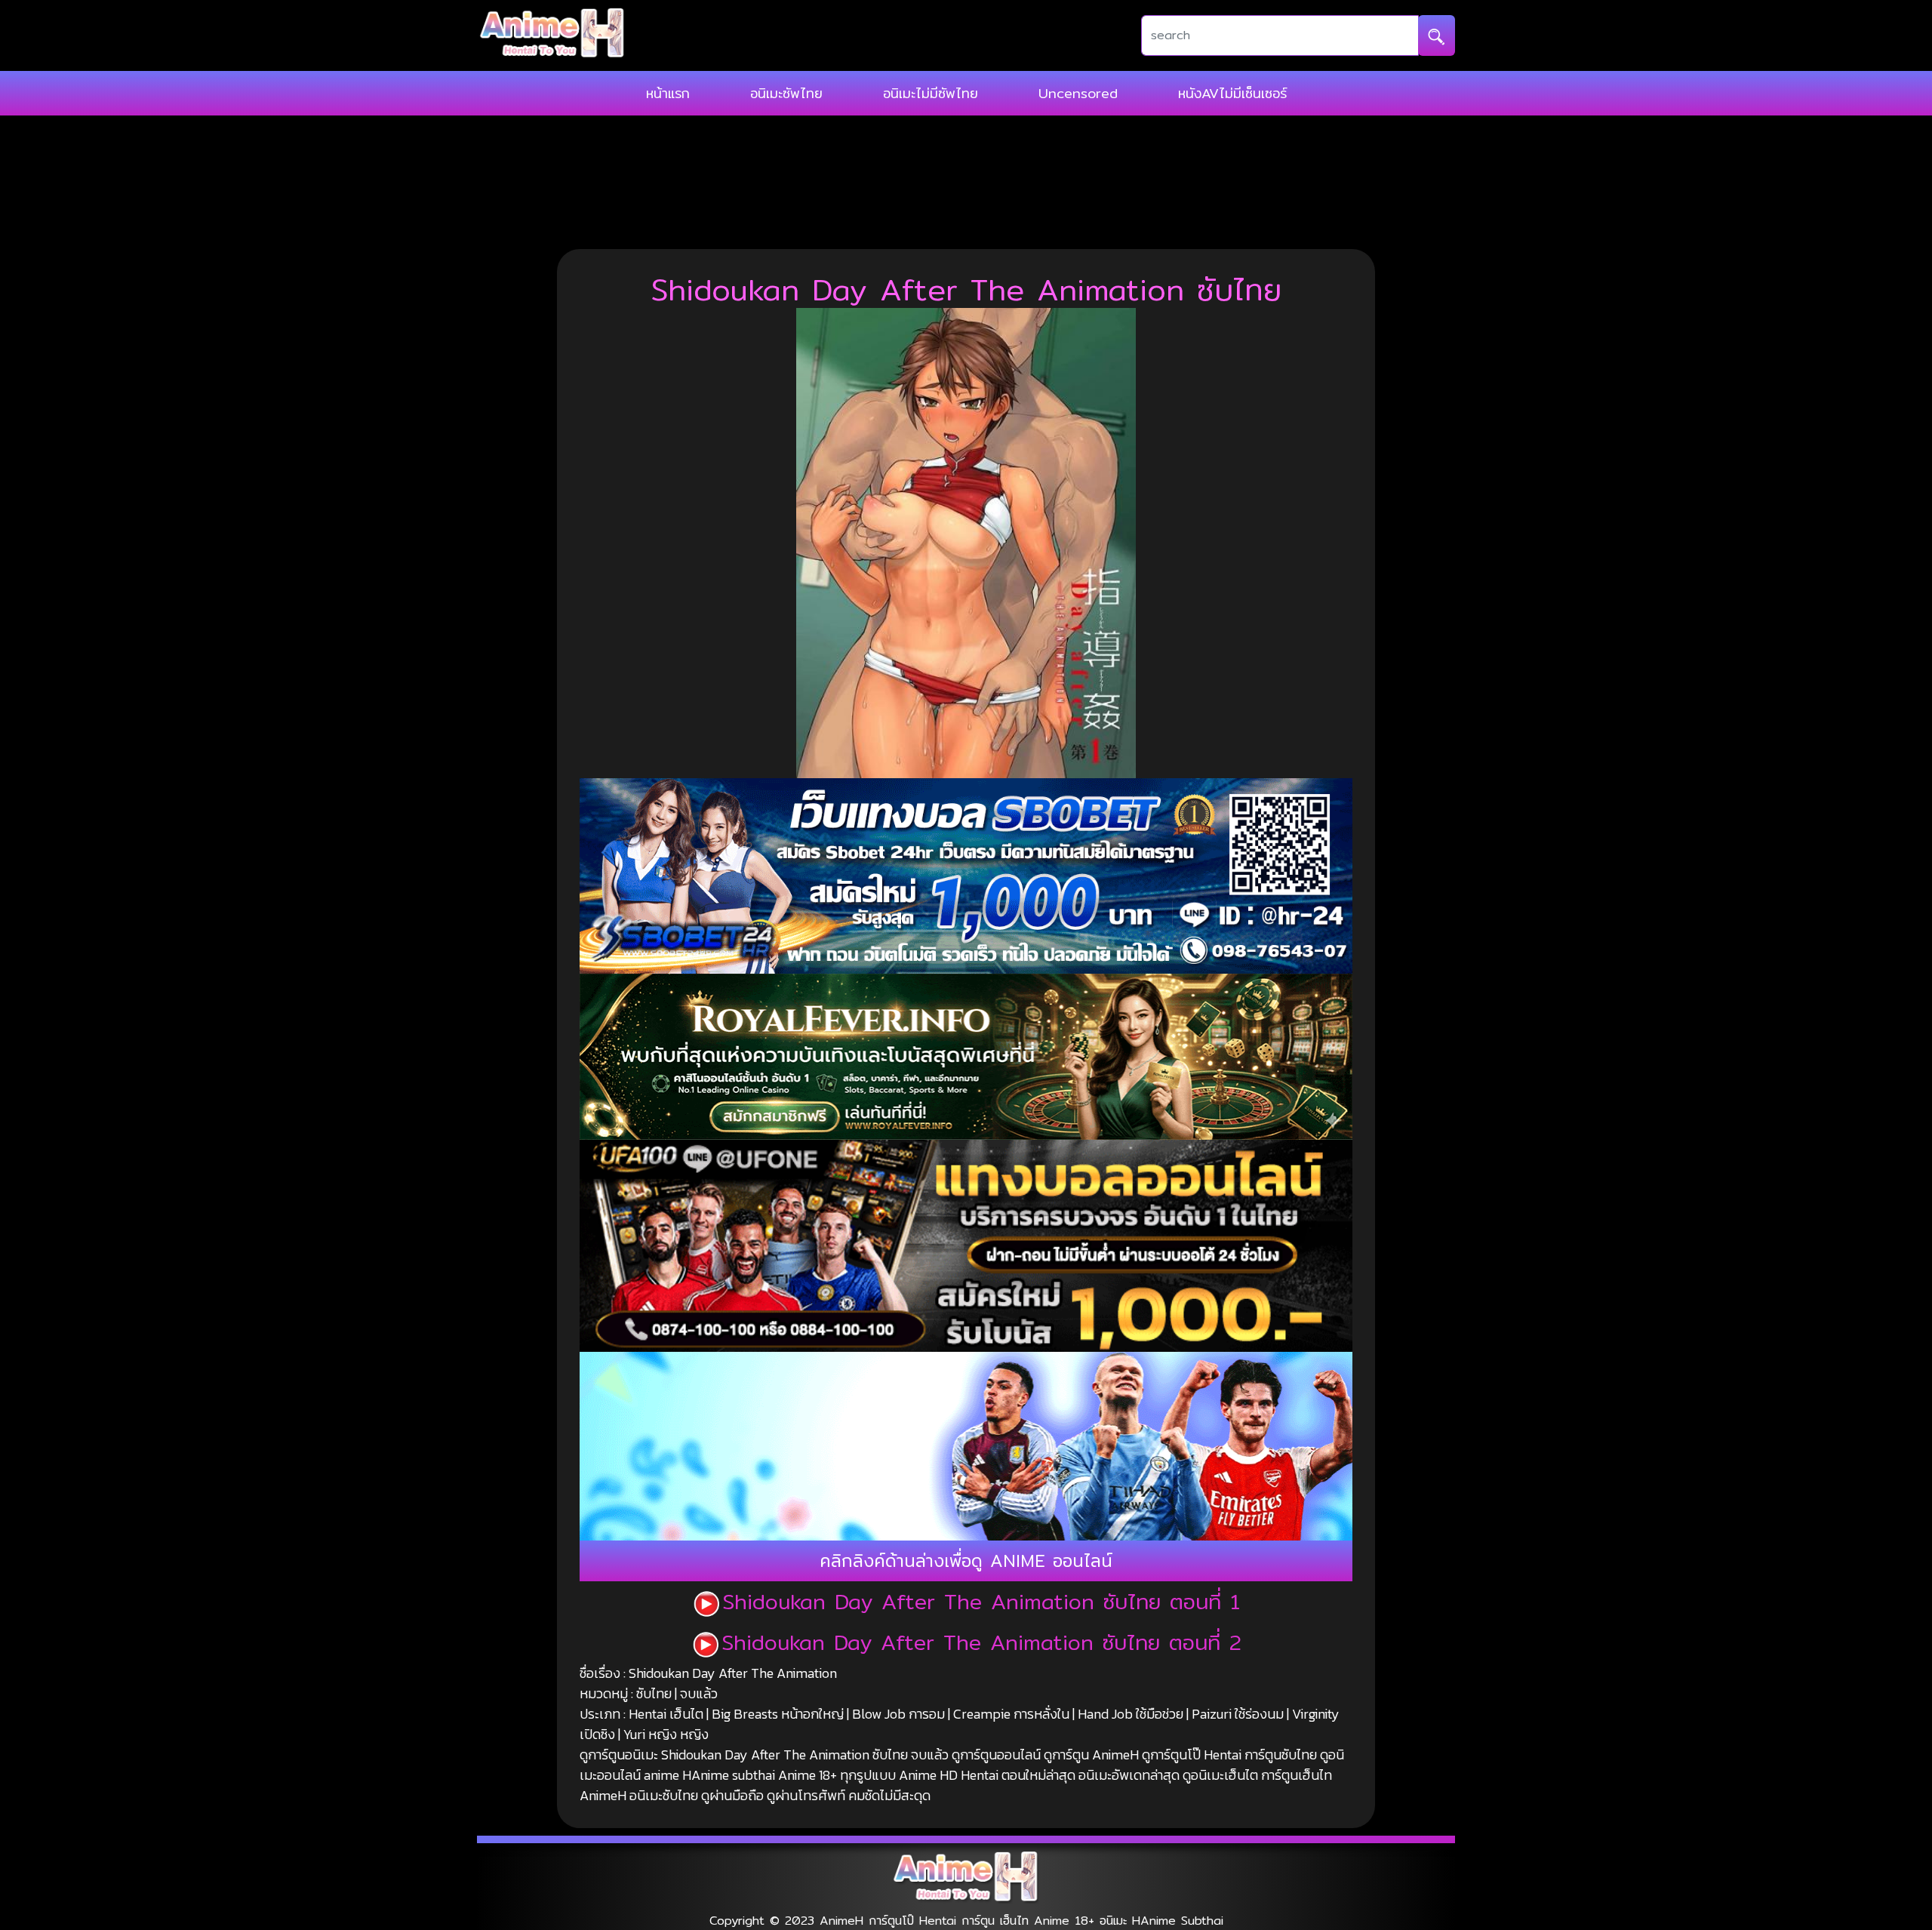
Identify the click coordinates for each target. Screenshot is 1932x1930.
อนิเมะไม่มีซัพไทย (931, 93)
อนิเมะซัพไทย (786, 93)
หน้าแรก (668, 93)
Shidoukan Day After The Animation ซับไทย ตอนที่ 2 (981, 1642)
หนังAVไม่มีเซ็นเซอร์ (1232, 93)
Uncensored (1078, 93)
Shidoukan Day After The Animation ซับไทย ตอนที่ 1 (981, 1602)
